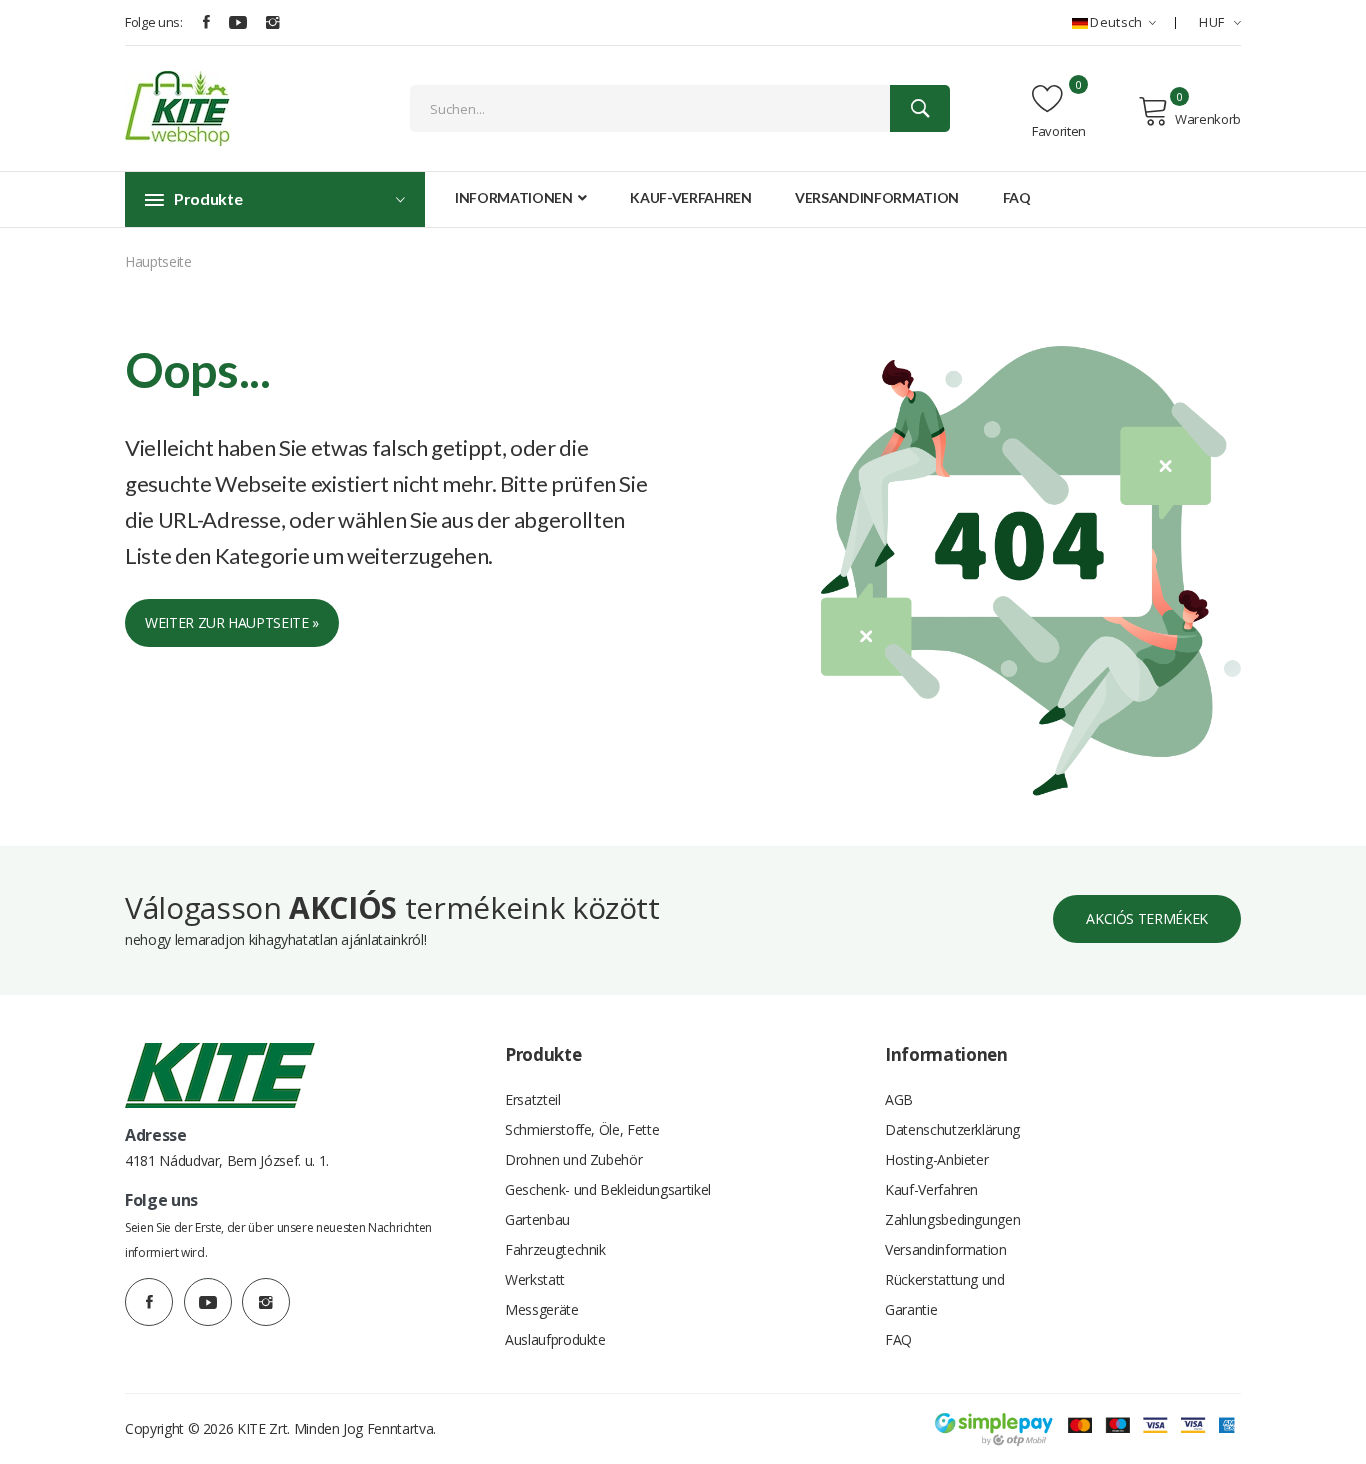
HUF (1213, 22)
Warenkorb (1208, 119)
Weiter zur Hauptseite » (232, 622)
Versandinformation (877, 197)
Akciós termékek (1147, 918)
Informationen (515, 197)
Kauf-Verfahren (690, 197)
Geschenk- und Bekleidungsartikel (608, 1189)
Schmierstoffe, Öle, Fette (582, 1129)
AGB (899, 1099)
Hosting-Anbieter (936, 1159)
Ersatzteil (533, 1099)
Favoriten (1059, 131)
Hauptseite (158, 261)
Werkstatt (535, 1279)
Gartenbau (537, 1219)
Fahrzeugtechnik (555, 1249)
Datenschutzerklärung (952, 1129)
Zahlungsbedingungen (952, 1219)
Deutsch (1116, 22)
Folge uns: (154, 22)
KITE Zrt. (263, 1428)
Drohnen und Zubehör (573, 1159)
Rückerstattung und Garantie (945, 1294)
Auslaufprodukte (555, 1339)
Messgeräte (542, 1309)
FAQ (1017, 197)
